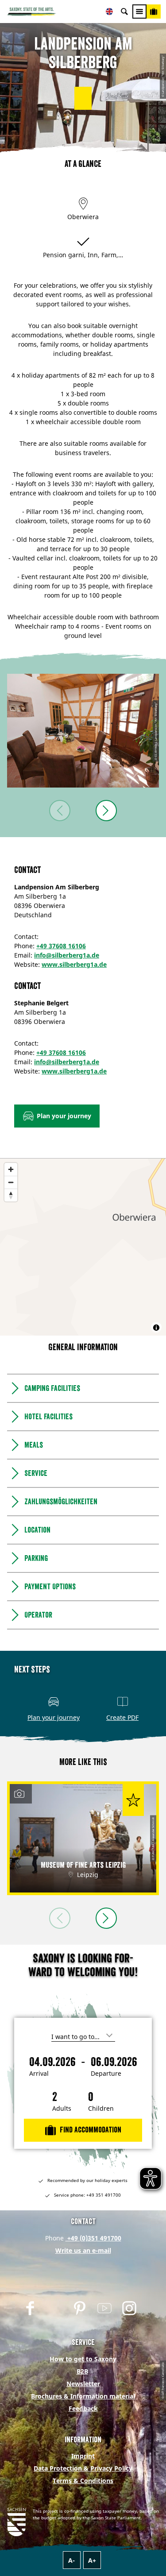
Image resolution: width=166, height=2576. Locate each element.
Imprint (83, 2456)
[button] (83, 98)
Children (101, 2109)
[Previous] (60, 811)
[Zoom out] (11, 1182)
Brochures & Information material (83, 2396)
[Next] (106, 811)
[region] (83, 1247)
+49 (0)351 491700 (93, 2238)
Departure (106, 2074)
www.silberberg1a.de (74, 964)
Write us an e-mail (83, 2250)
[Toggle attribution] (156, 1328)
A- (71, 2560)
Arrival (39, 2074)
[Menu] (139, 12)
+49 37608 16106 (61, 946)
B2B (82, 2371)
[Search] (124, 12)
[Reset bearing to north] (11, 1195)
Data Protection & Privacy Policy (83, 2468)
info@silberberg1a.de (67, 955)
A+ (92, 2560)
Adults (62, 2109)
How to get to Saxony (83, 2359)
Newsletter (83, 2384)
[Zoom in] (11, 1169)
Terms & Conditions (83, 2481)
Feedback (83, 2408)
